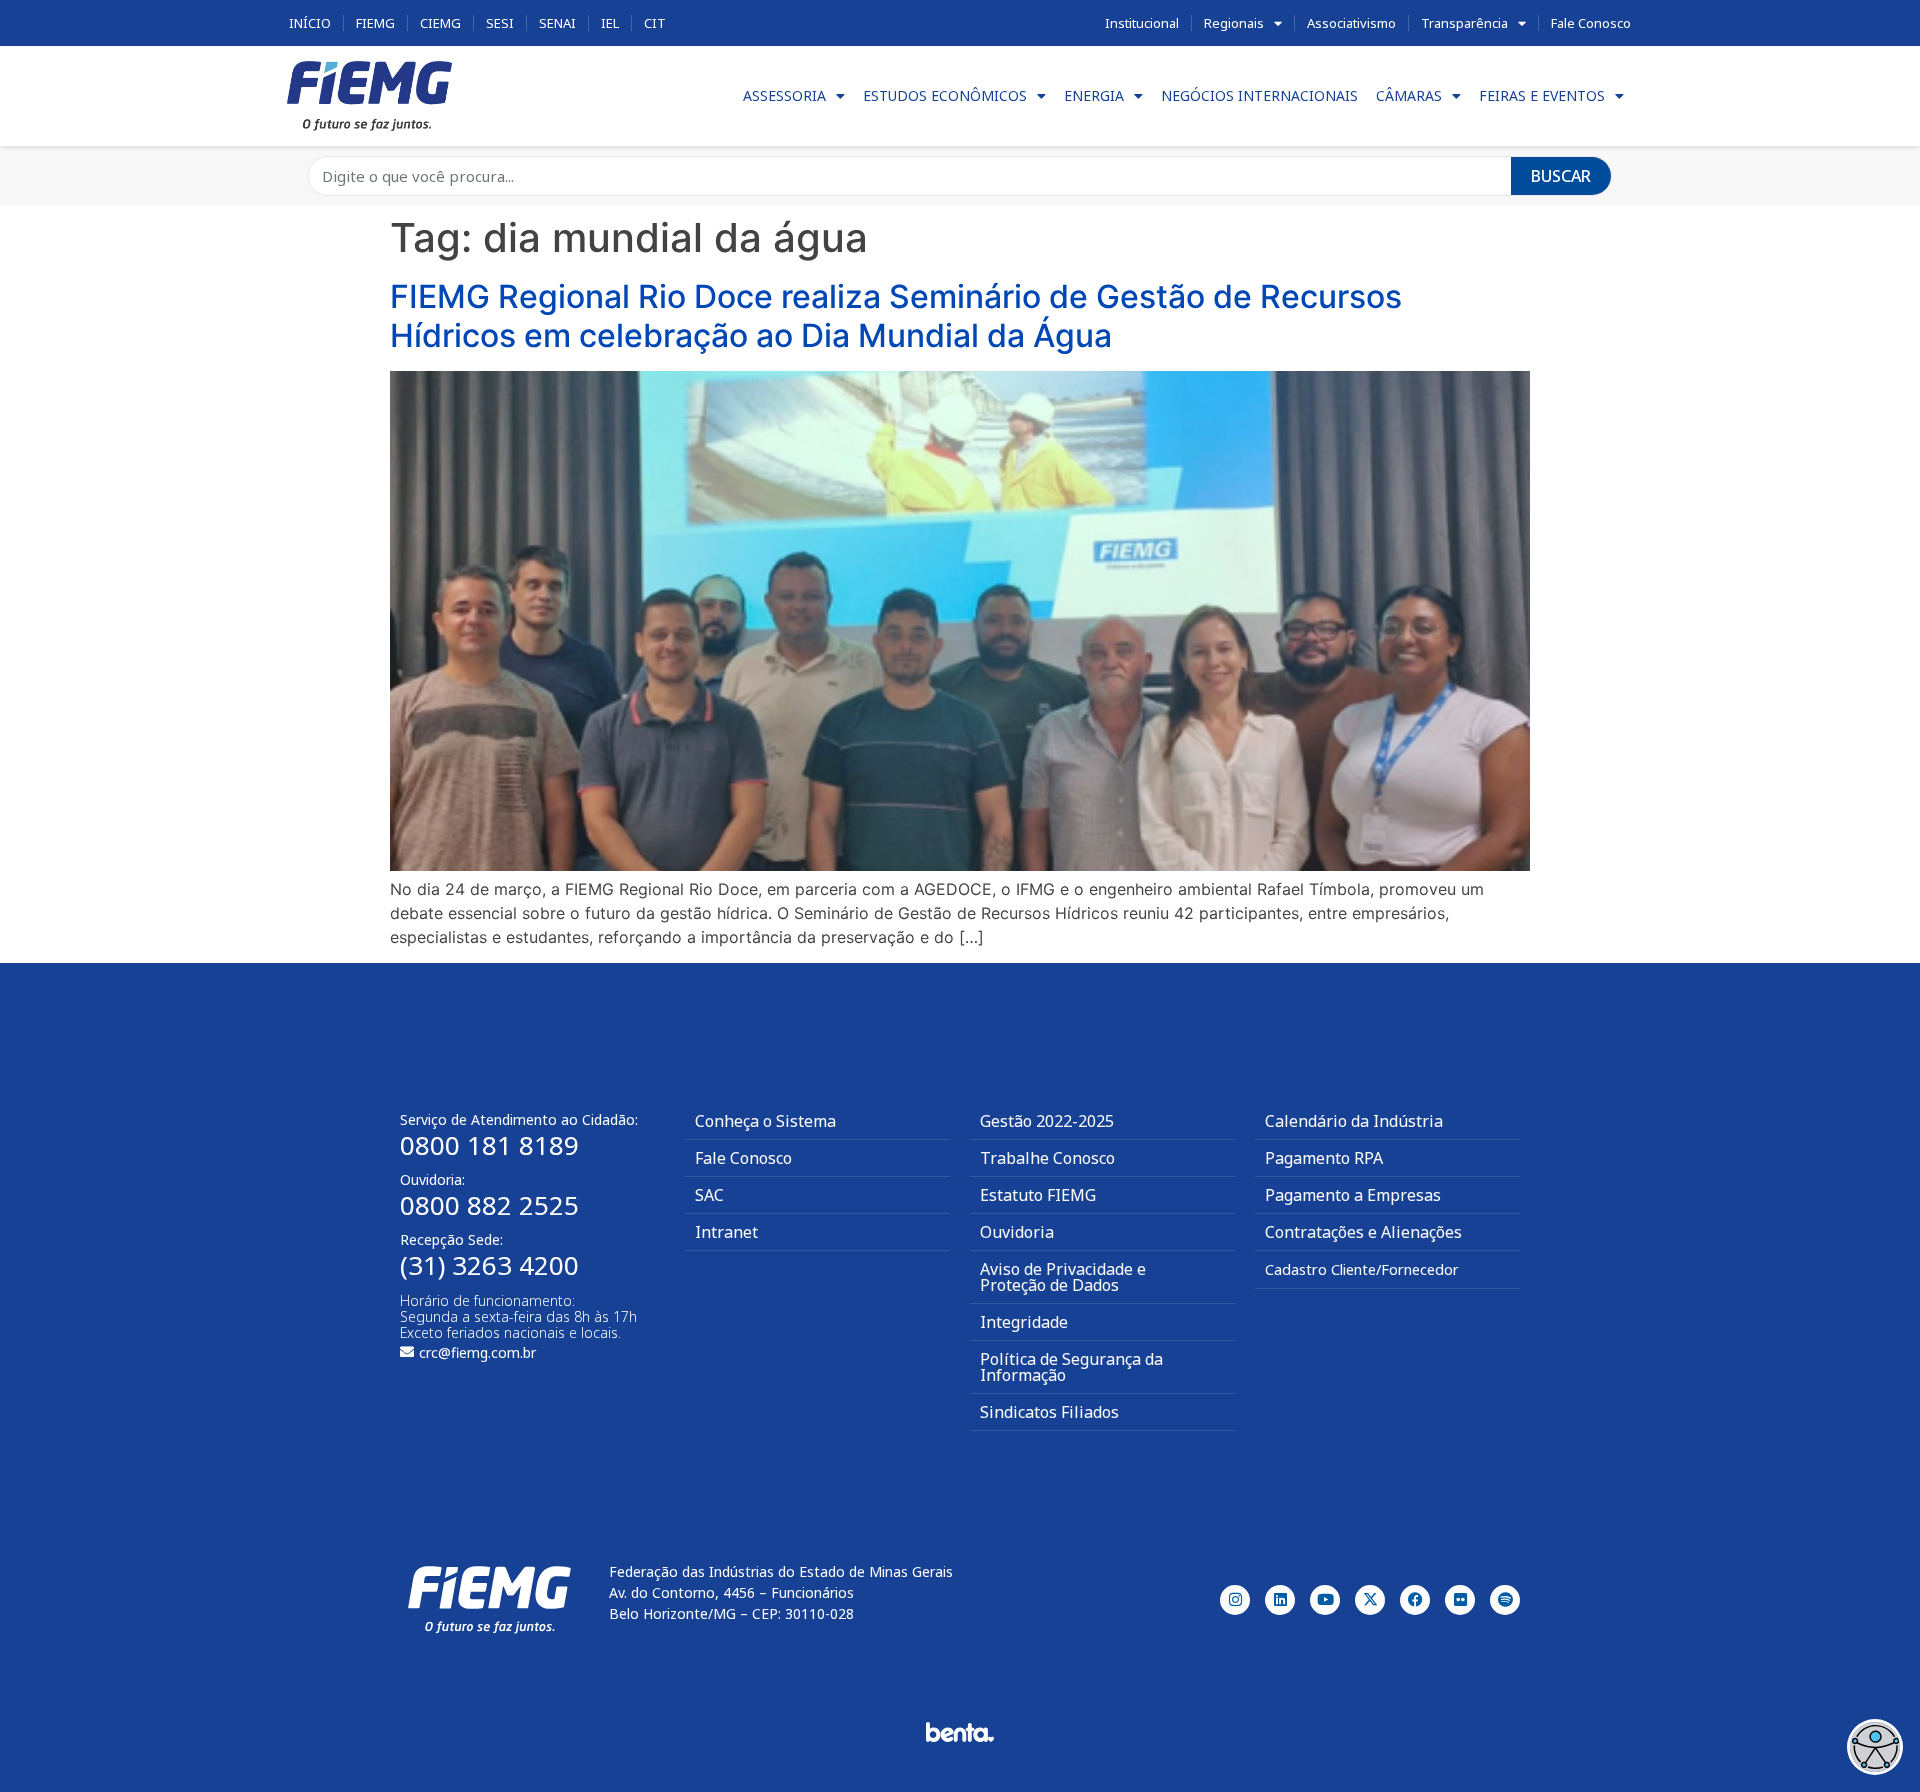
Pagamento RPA (1324, 1158)
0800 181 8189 (489, 1145)
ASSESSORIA (784, 95)
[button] (1875, 1747)
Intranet (726, 1232)
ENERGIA (1094, 95)
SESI (500, 23)
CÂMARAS (1409, 95)
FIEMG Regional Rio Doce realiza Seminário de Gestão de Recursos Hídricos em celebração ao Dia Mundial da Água (896, 315)
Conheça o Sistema (765, 1121)
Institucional (1142, 23)
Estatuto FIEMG (1038, 1195)
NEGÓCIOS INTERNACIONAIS (1259, 95)
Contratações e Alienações (1363, 1232)
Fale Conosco (1591, 23)
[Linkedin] (1280, 1600)
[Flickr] (1460, 1600)
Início (310, 23)
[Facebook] (1415, 1600)
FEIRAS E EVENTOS (1542, 95)
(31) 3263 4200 (489, 1265)
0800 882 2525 (489, 1205)
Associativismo (1351, 23)
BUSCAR (1561, 176)
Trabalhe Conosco (1047, 1158)
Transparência (1464, 23)
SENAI (557, 23)
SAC (709, 1195)
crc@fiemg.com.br (477, 1352)
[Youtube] (1325, 1600)
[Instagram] (1235, 1600)
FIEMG (375, 23)
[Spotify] (1505, 1600)
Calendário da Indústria (1354, 1121)
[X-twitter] (1370, 1600)
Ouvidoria (1017, 1232)
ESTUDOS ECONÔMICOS (945, 95)
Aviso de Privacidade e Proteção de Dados (1063, 1277)
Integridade (1024, 1322)
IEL (610, 23)
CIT (655, 23)
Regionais (1234, 23)
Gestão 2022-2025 (1047, 1121)
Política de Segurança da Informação (1071, 1367)
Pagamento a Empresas (1353, 1195)
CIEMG (440, 23)
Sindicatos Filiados (1049, 1412)
